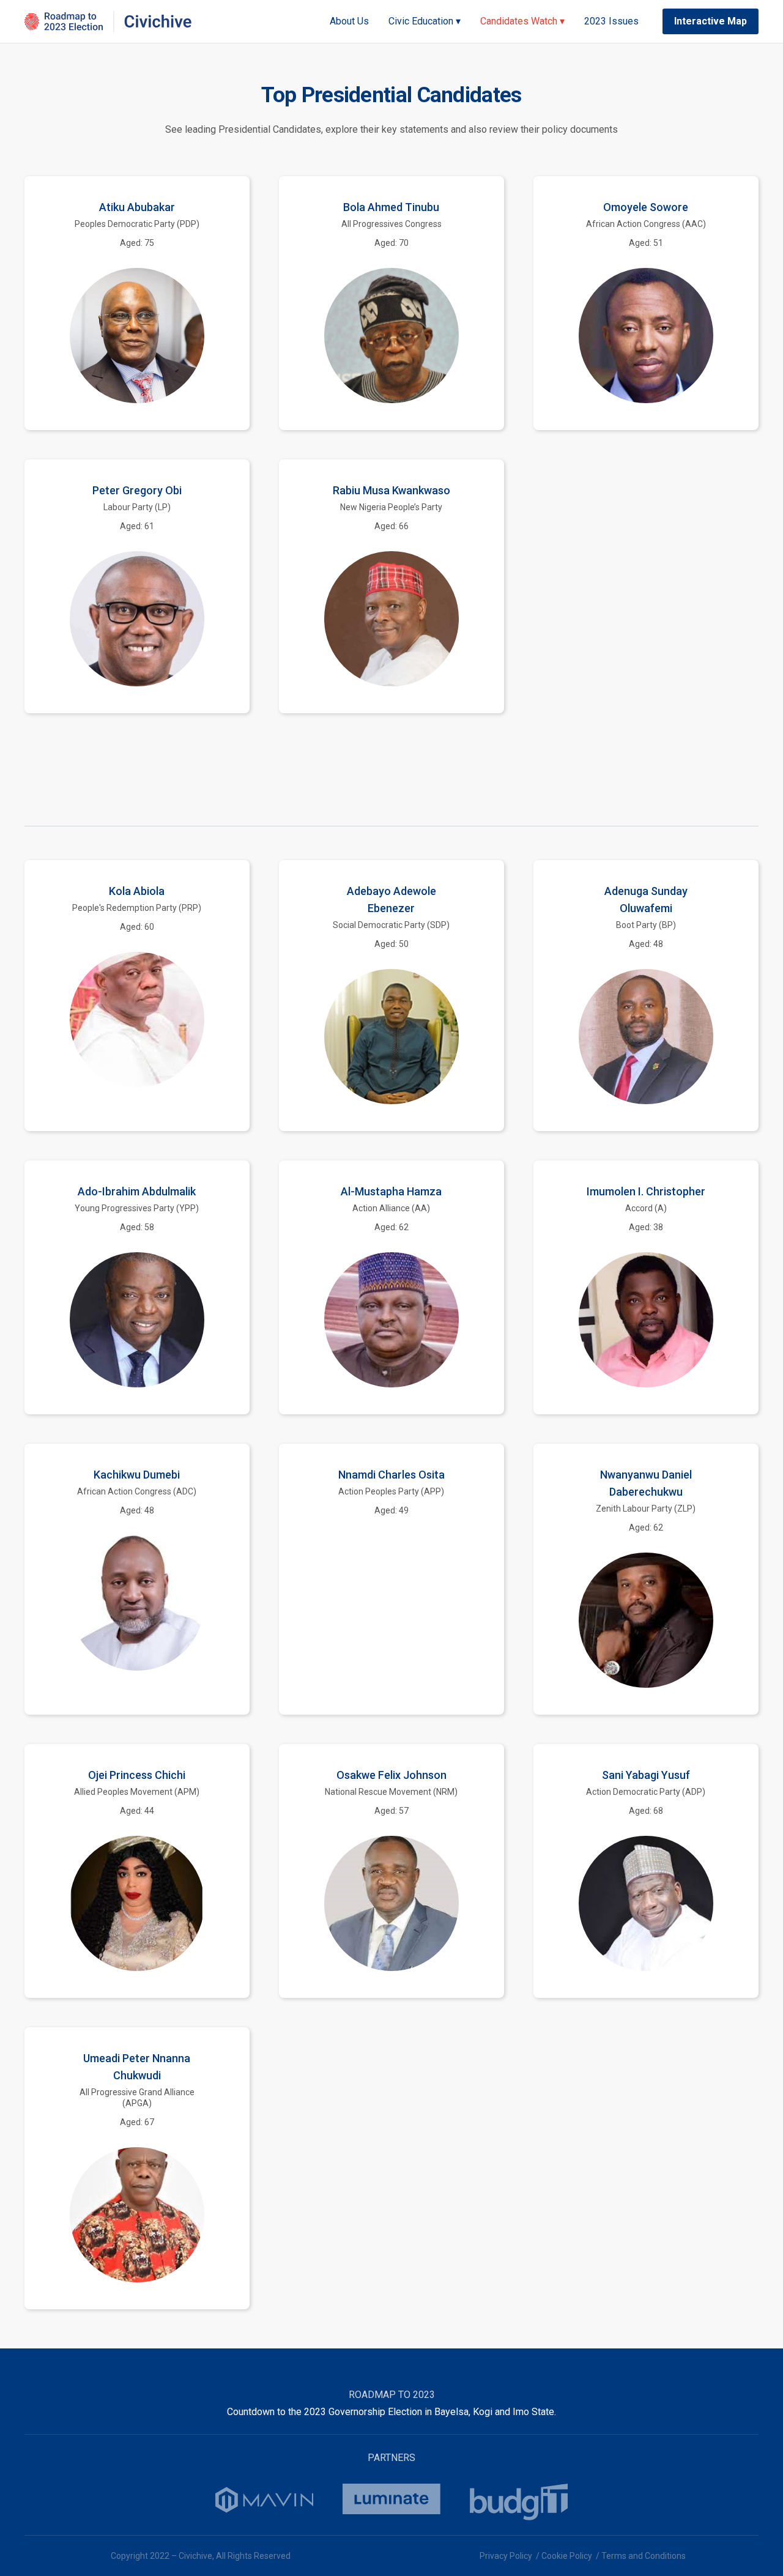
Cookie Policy (567, 2556)
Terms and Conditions (644, 2556)
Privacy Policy (506, 2556)
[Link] (108, 22)
